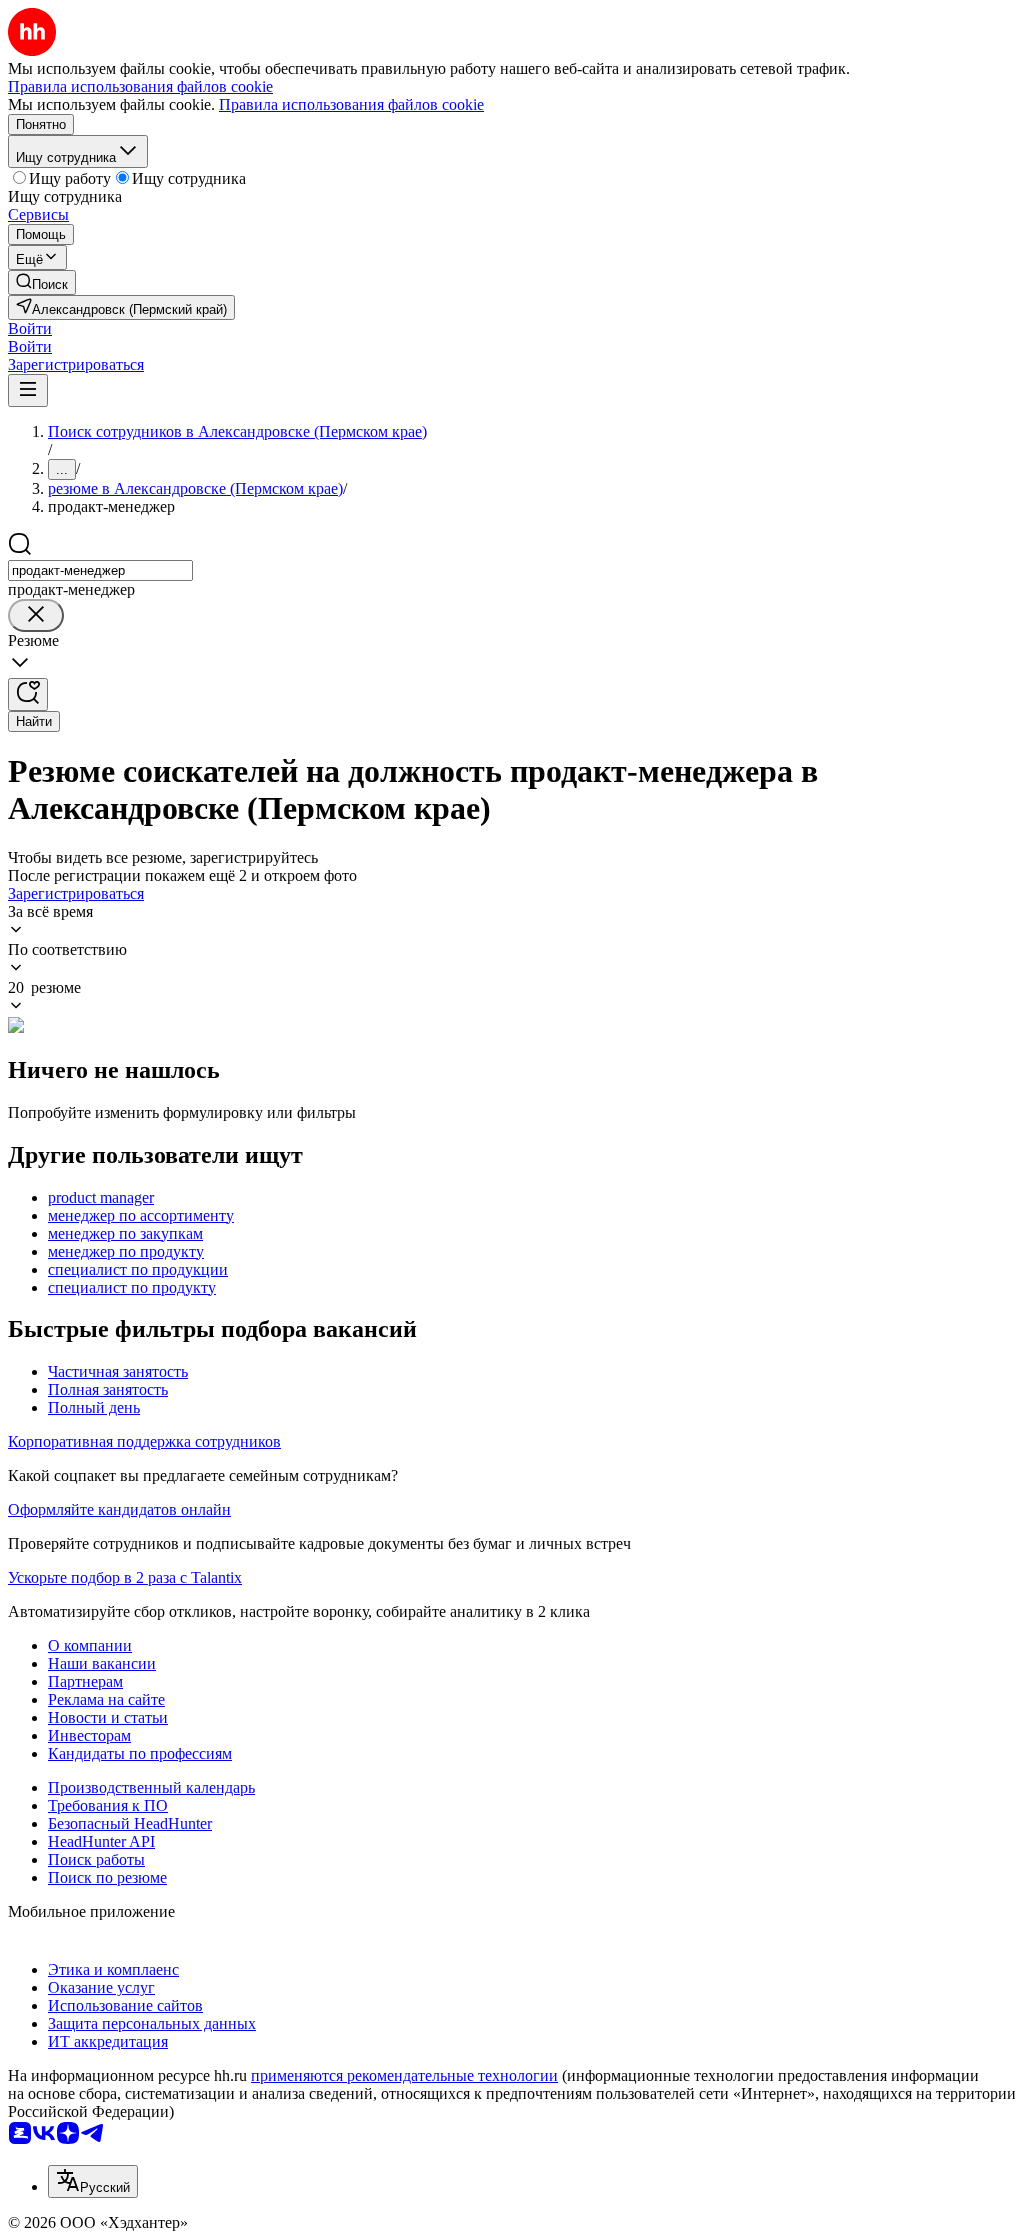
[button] (30, 328)
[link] (42, 282)
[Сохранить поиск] (28, 694)
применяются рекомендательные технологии (404, 2075)
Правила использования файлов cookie (351, 104)
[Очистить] (36, 615)
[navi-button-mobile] (28, 390)
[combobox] (100, 570)
